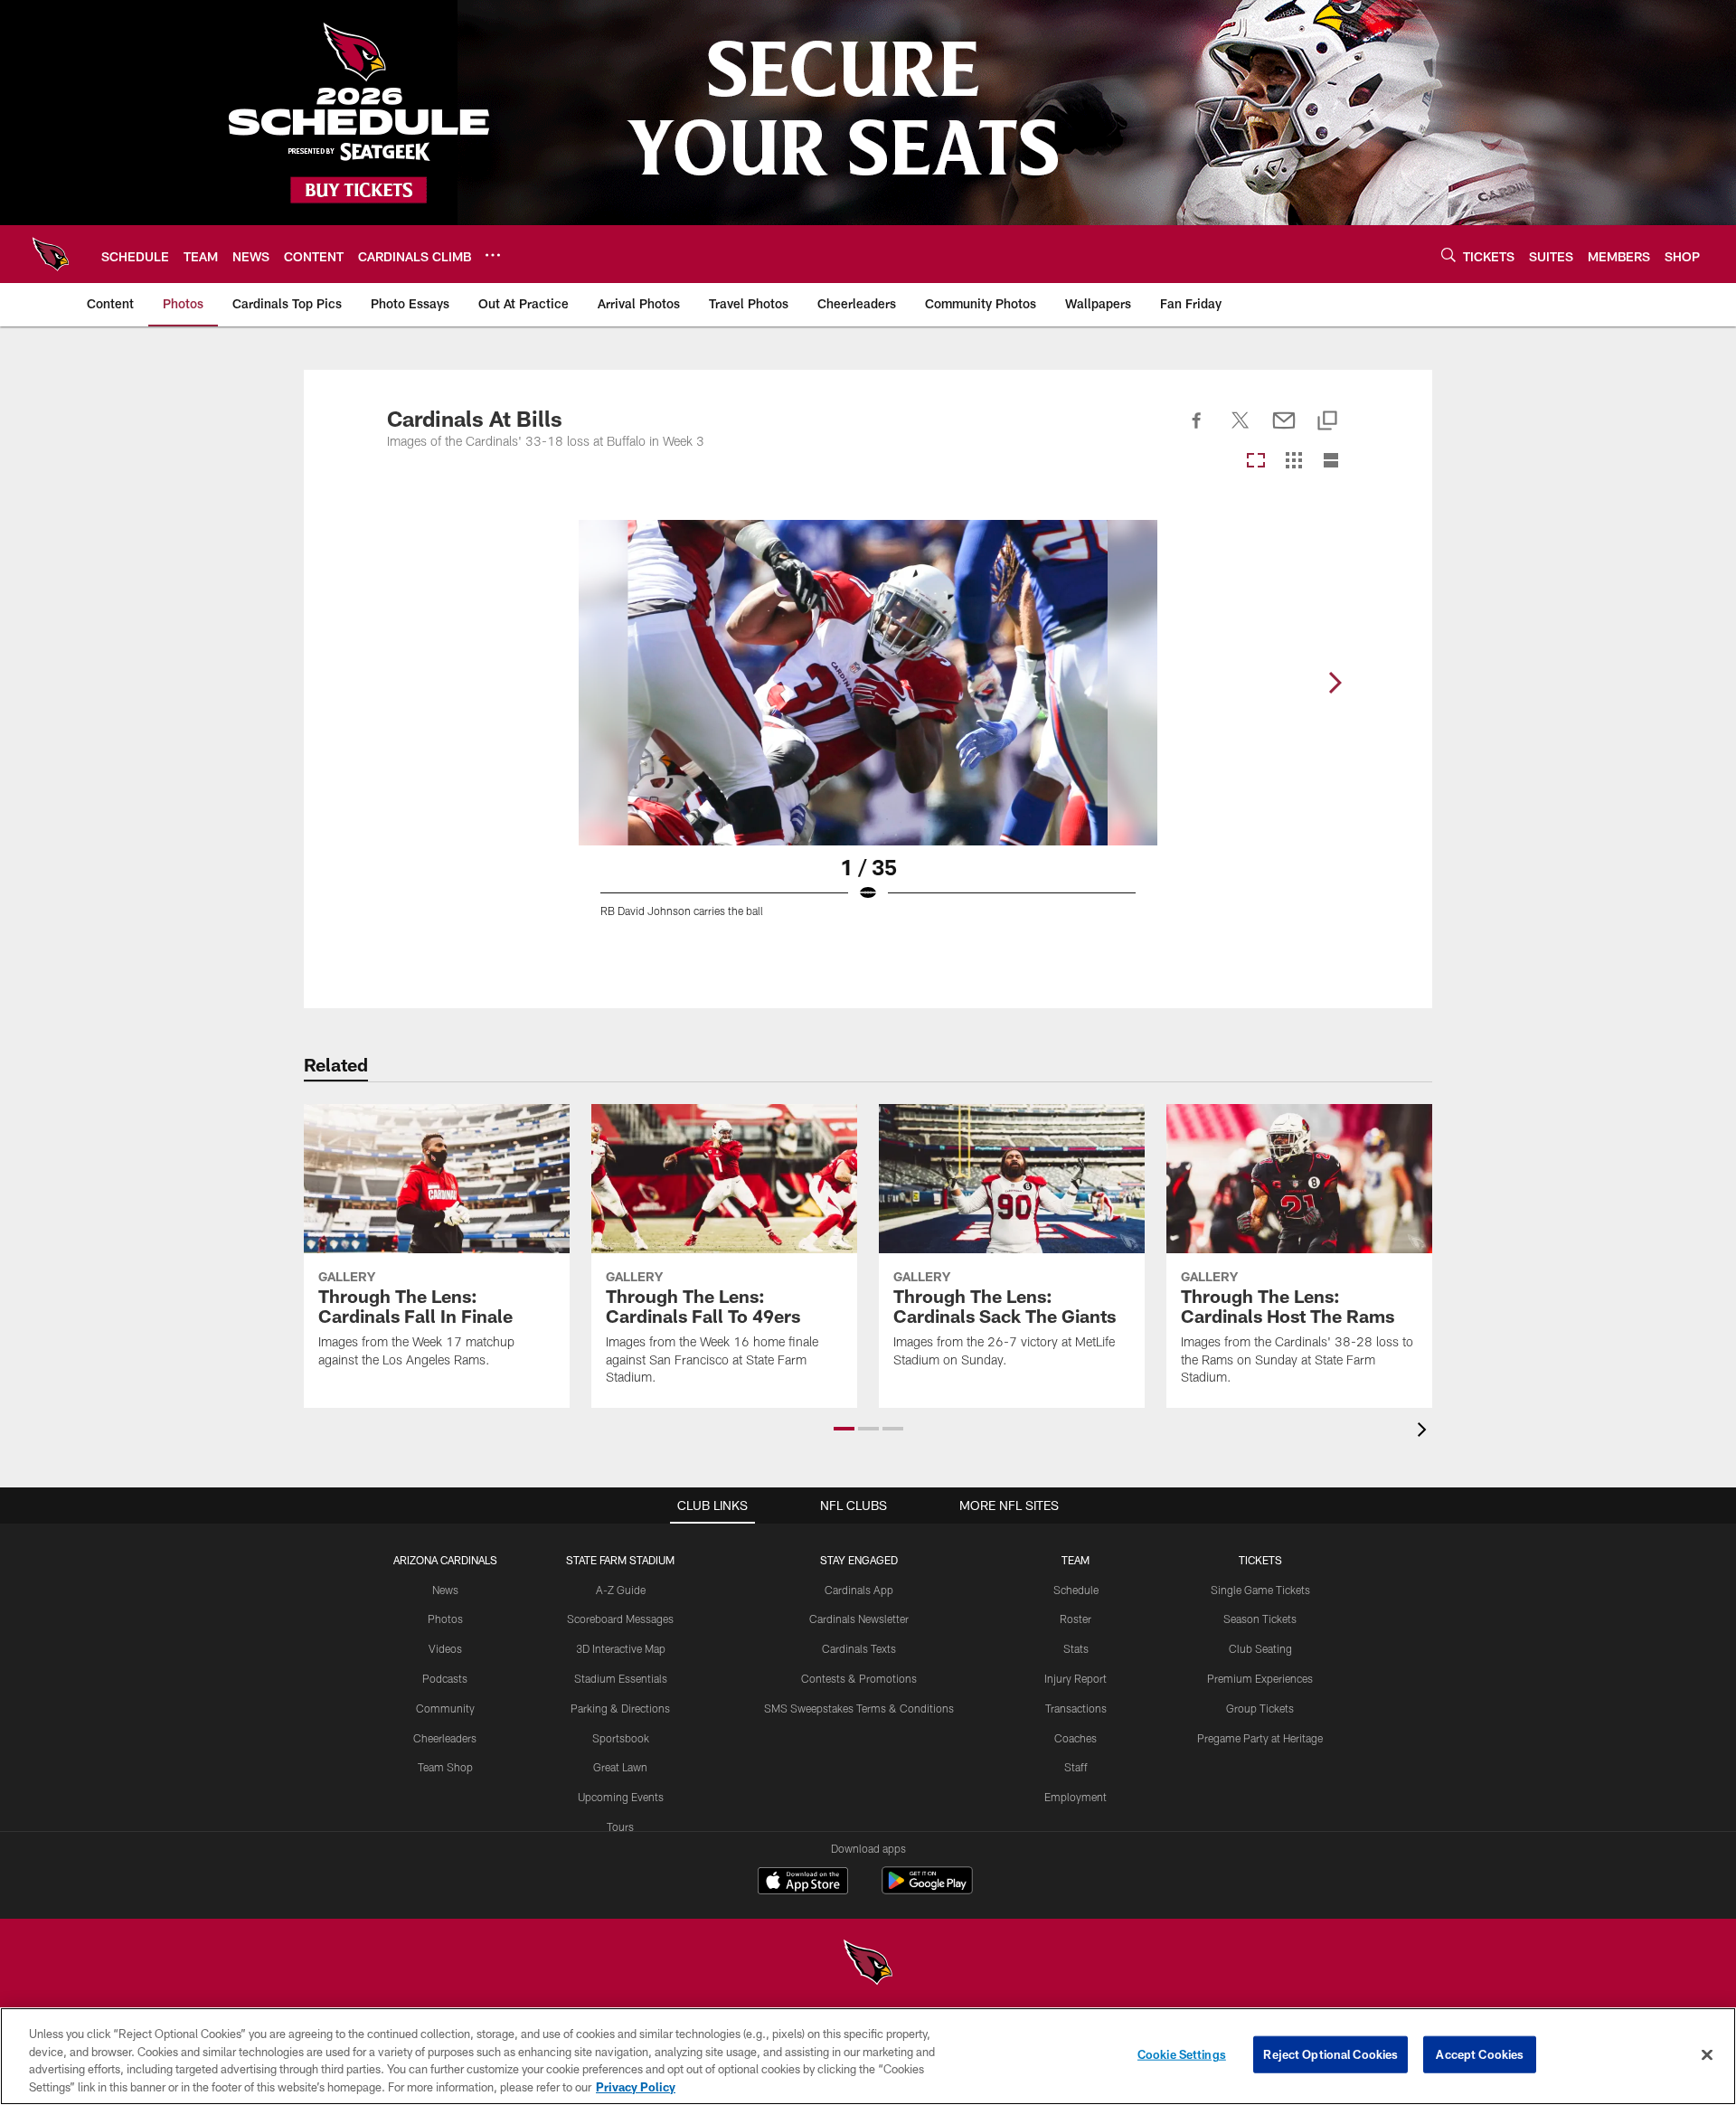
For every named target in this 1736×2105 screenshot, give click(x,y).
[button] (844, 1429)
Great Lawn (620, 1767)
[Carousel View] (1256, 462)
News (445, 1590)
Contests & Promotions (859, 1678)
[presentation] (1425, 1432)
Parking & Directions (620, 1708)
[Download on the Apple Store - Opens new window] (803, 1883)
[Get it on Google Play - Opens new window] (927, 1889)
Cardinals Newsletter (859, 1619)
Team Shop (445, 1767)
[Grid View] (1293, 462)
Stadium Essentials (621, 1678)
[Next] (1335, 683)
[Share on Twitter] (1241, 430)
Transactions (1076, 1708)
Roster (1076, 1619)
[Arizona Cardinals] (868, 1964)
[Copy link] (1327, 422)
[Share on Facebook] (1197, 430)
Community (445, 1708)
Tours (620, 1827)
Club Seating (1260, 1648)
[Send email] (1284, 430)
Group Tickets (1260, 1708)
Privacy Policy (636, 2086)
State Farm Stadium (620, 1560)
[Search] (1448, 255)
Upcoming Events (621, 1797)
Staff (1076, 1767)
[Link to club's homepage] (51, 254)
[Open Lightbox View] (868, 730)
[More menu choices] (493, 255)
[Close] (1707, 2054)
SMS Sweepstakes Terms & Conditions (859, 1708)
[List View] (1331, 462)
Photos (445, 1619)
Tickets (1260, 1560)
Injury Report (1076, 1678)
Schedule (1076, 1590)
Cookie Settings (1182, 2054)
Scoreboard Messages (620, 1619)
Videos (445, 1648)
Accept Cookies (1480, 2054)
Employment (1076, 1797)
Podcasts (445, 1678)
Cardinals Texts (859, 1648)
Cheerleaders (445, 1738)
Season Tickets (1260, 1619)
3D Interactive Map (621, 1648)
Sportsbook (621, 1738)
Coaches (1076, 1738)
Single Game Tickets (1260, 1590)
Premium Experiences (1260, 1678)
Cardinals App (859, 1590)
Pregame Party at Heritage (1260, 1738)
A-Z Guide (621, 1590)
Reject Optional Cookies (1330, 2054)
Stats (1076, 1648)
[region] (868, 2056)
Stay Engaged (859, 1560)
